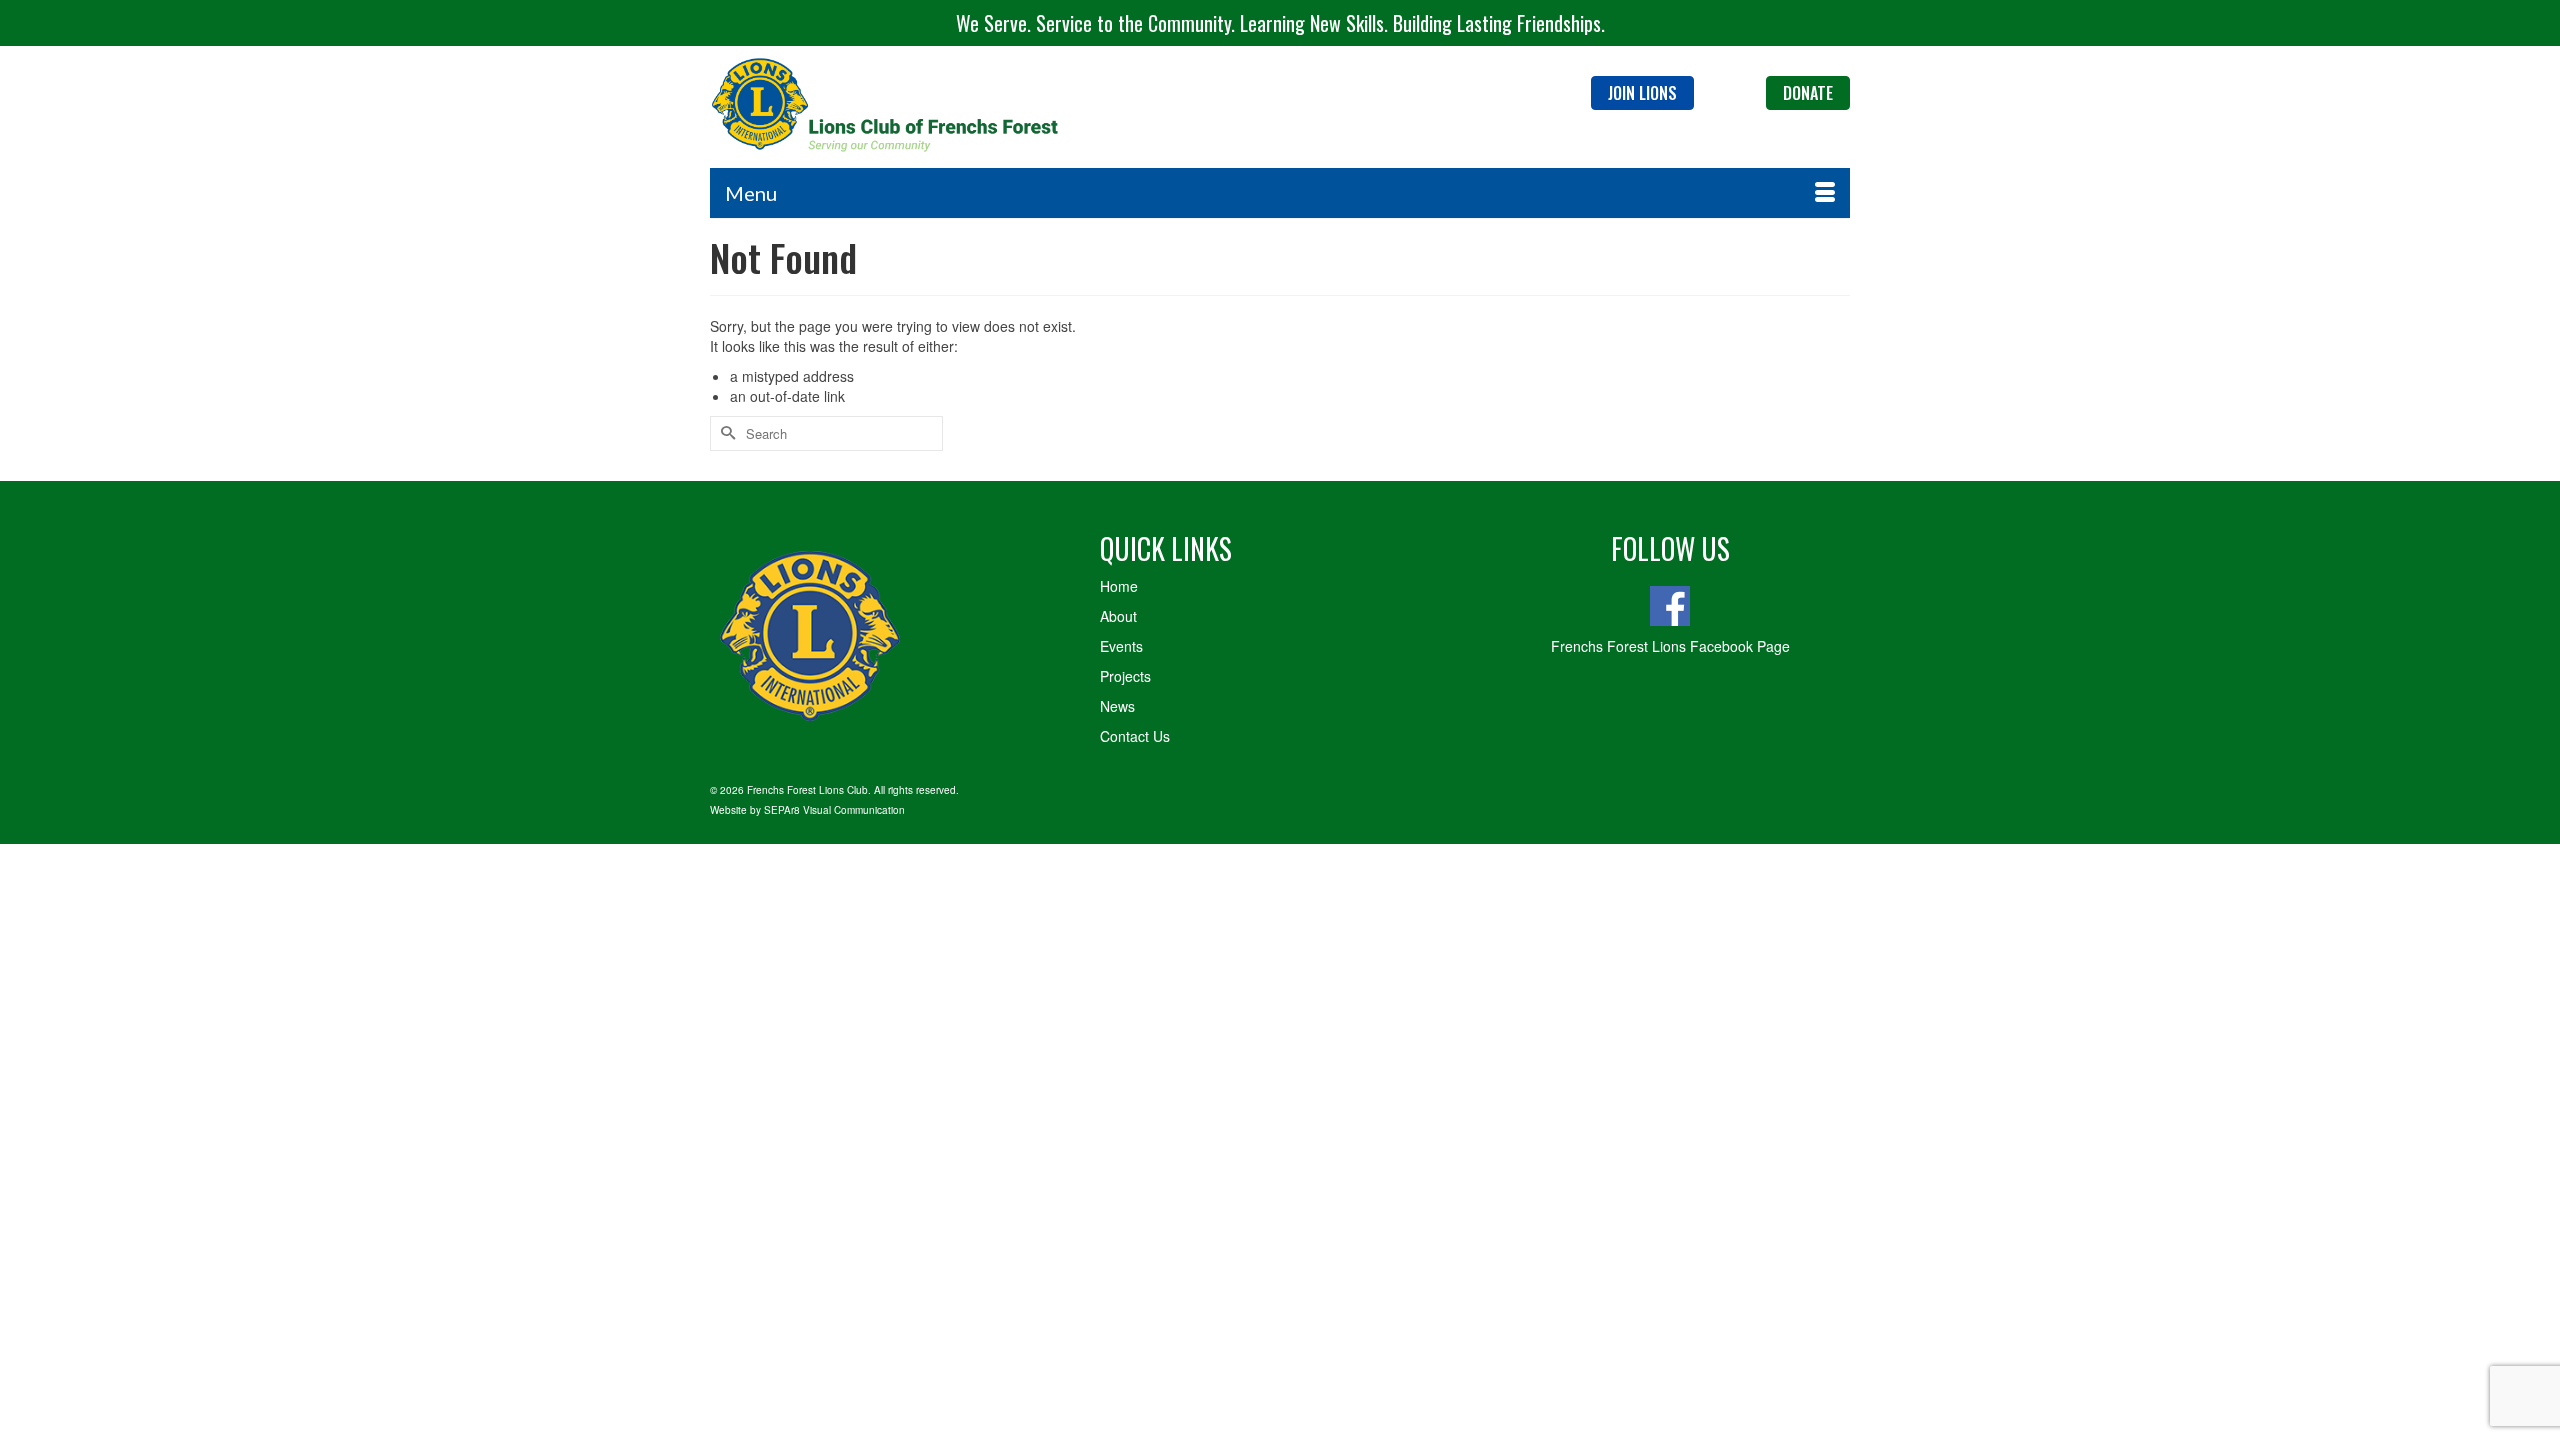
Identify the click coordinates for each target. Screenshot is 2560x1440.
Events (1121, 646)
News (1117, 706)
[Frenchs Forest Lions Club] (890, 106)
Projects (1125, 676)
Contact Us (1135, 736)
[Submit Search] (725, 433)
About (1118, 616)
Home (1119, 586)
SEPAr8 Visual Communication (834, 810)
